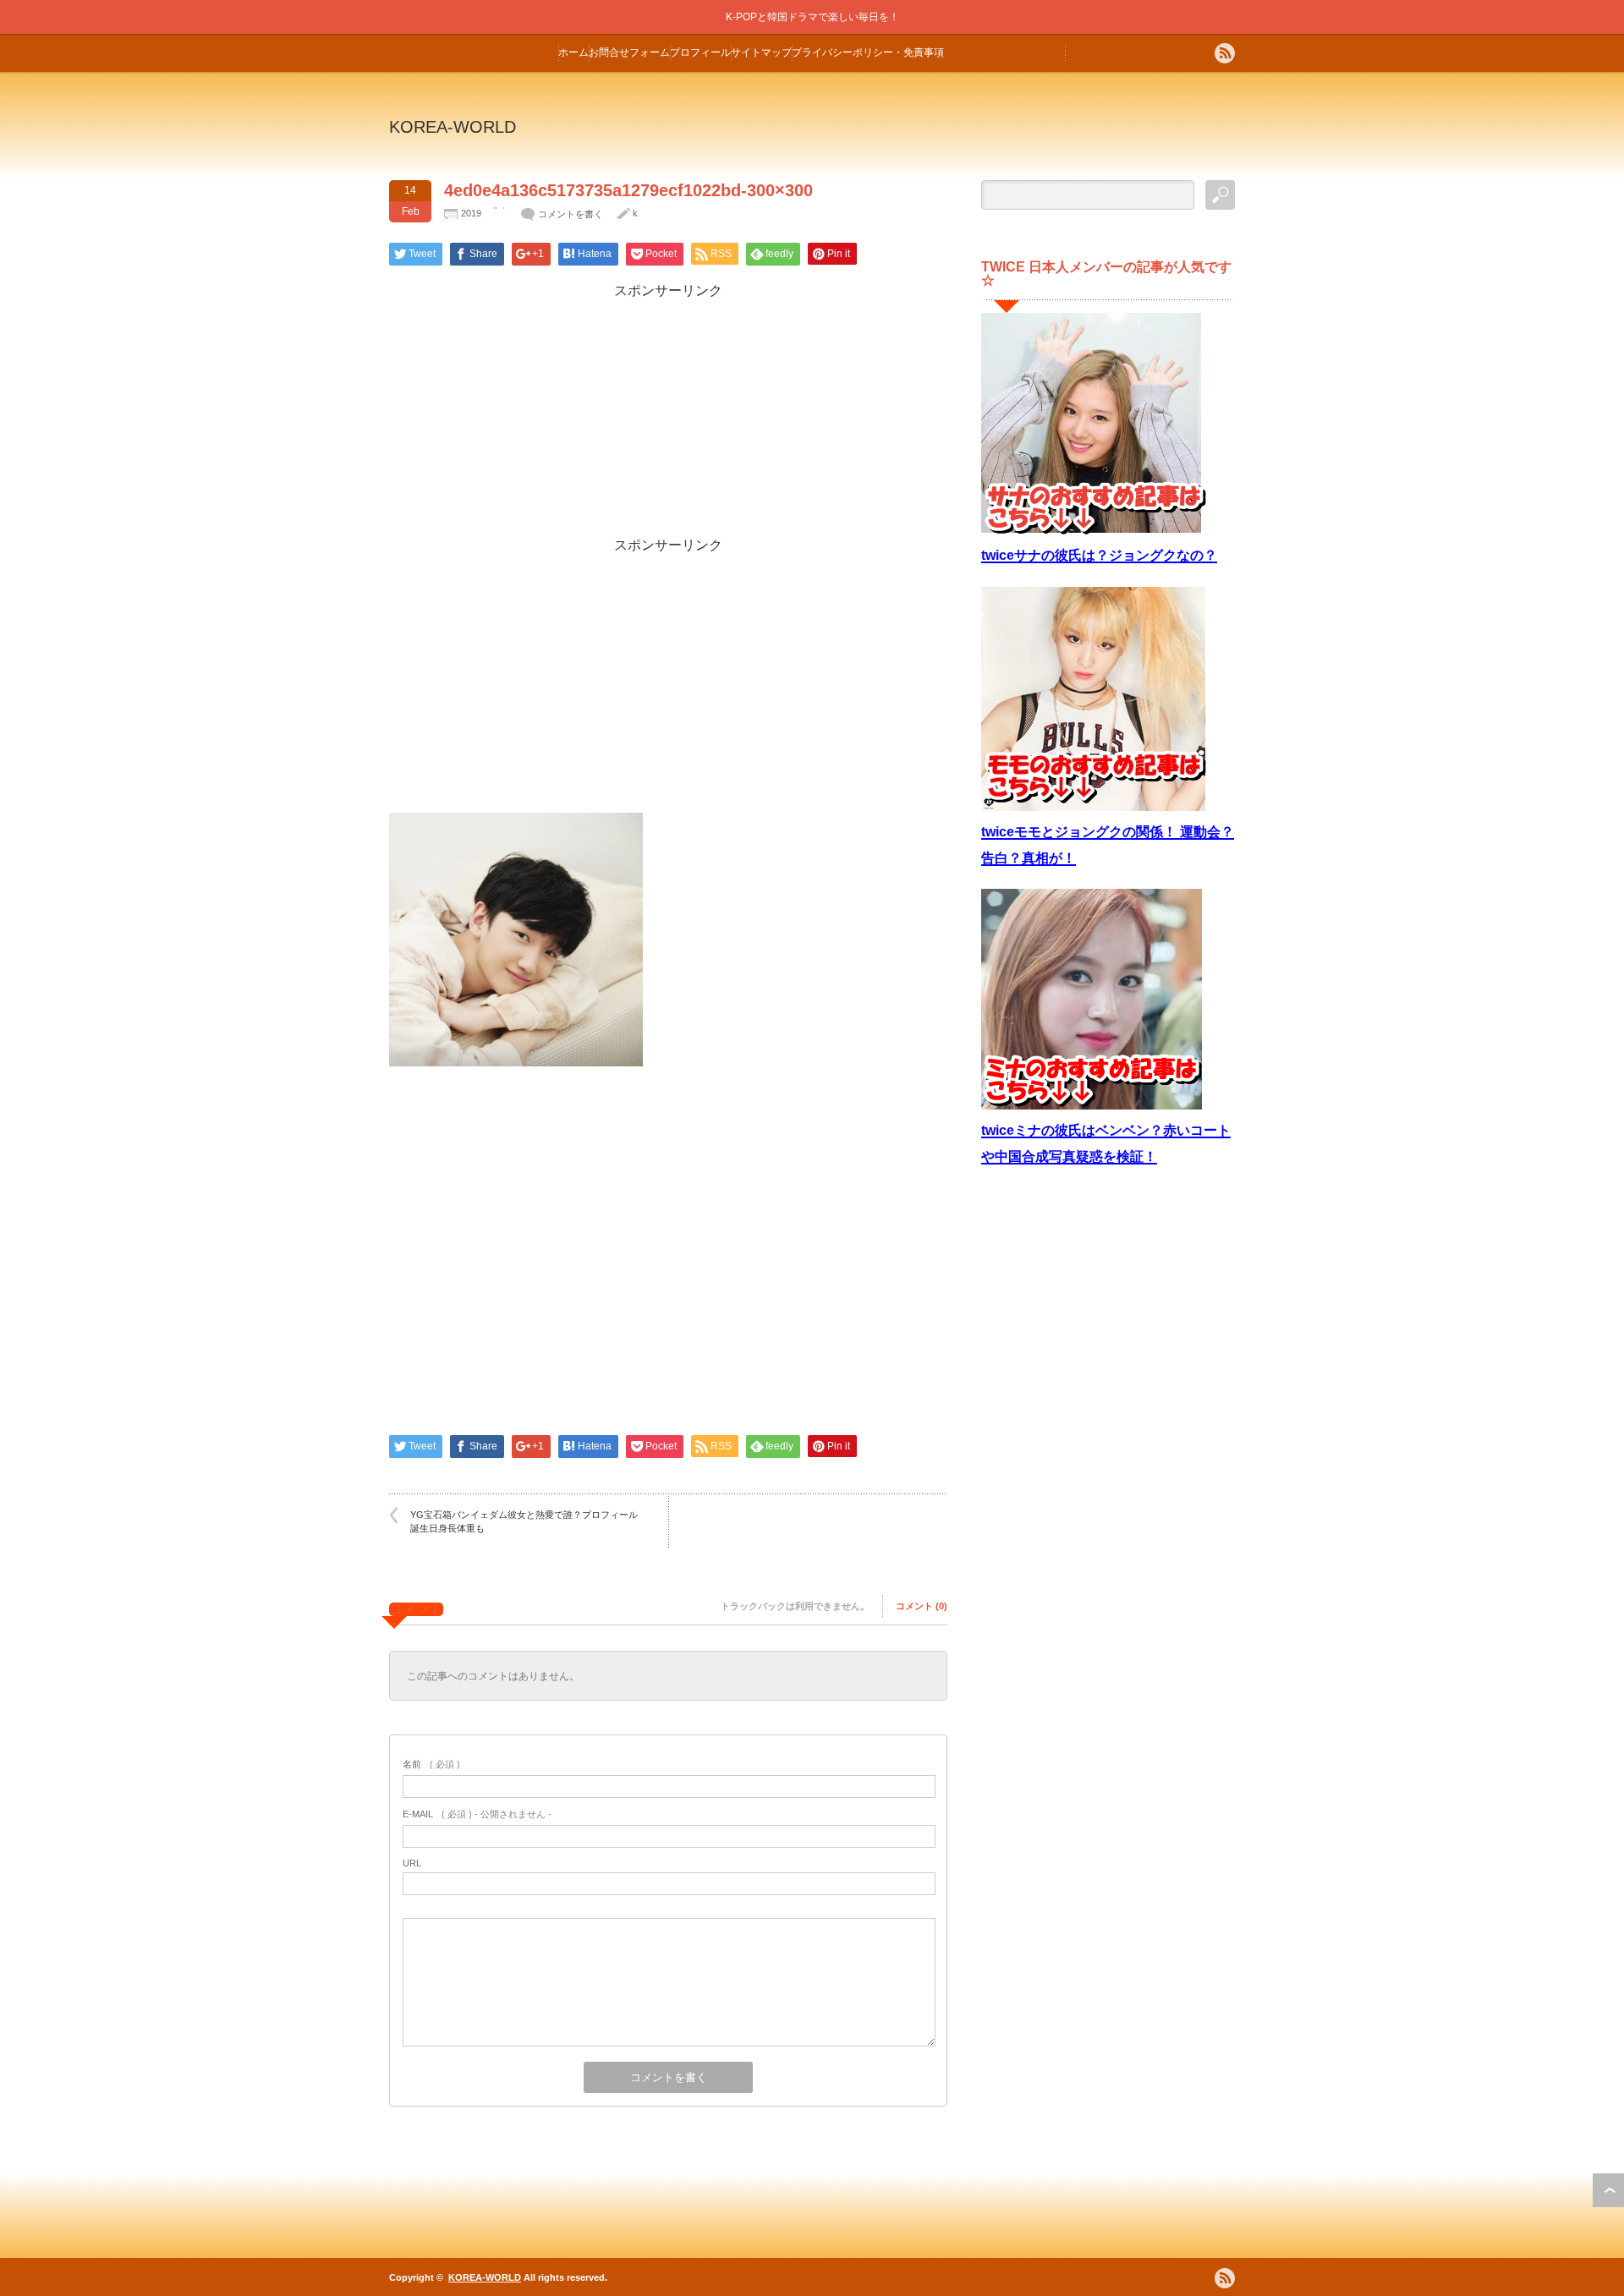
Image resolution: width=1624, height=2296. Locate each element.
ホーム (573, 52)
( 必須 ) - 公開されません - (477, 1814)
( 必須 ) (431, 1764)
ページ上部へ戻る (1608, 2190)
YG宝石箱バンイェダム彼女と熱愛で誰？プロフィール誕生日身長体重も (524, 1521)
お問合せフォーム (629, 52)
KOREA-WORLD (453, 127)
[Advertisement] (668, 419)
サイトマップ (761, 52)
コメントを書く (571, 214)
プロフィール (700, 52)
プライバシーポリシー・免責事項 (868, 52)
